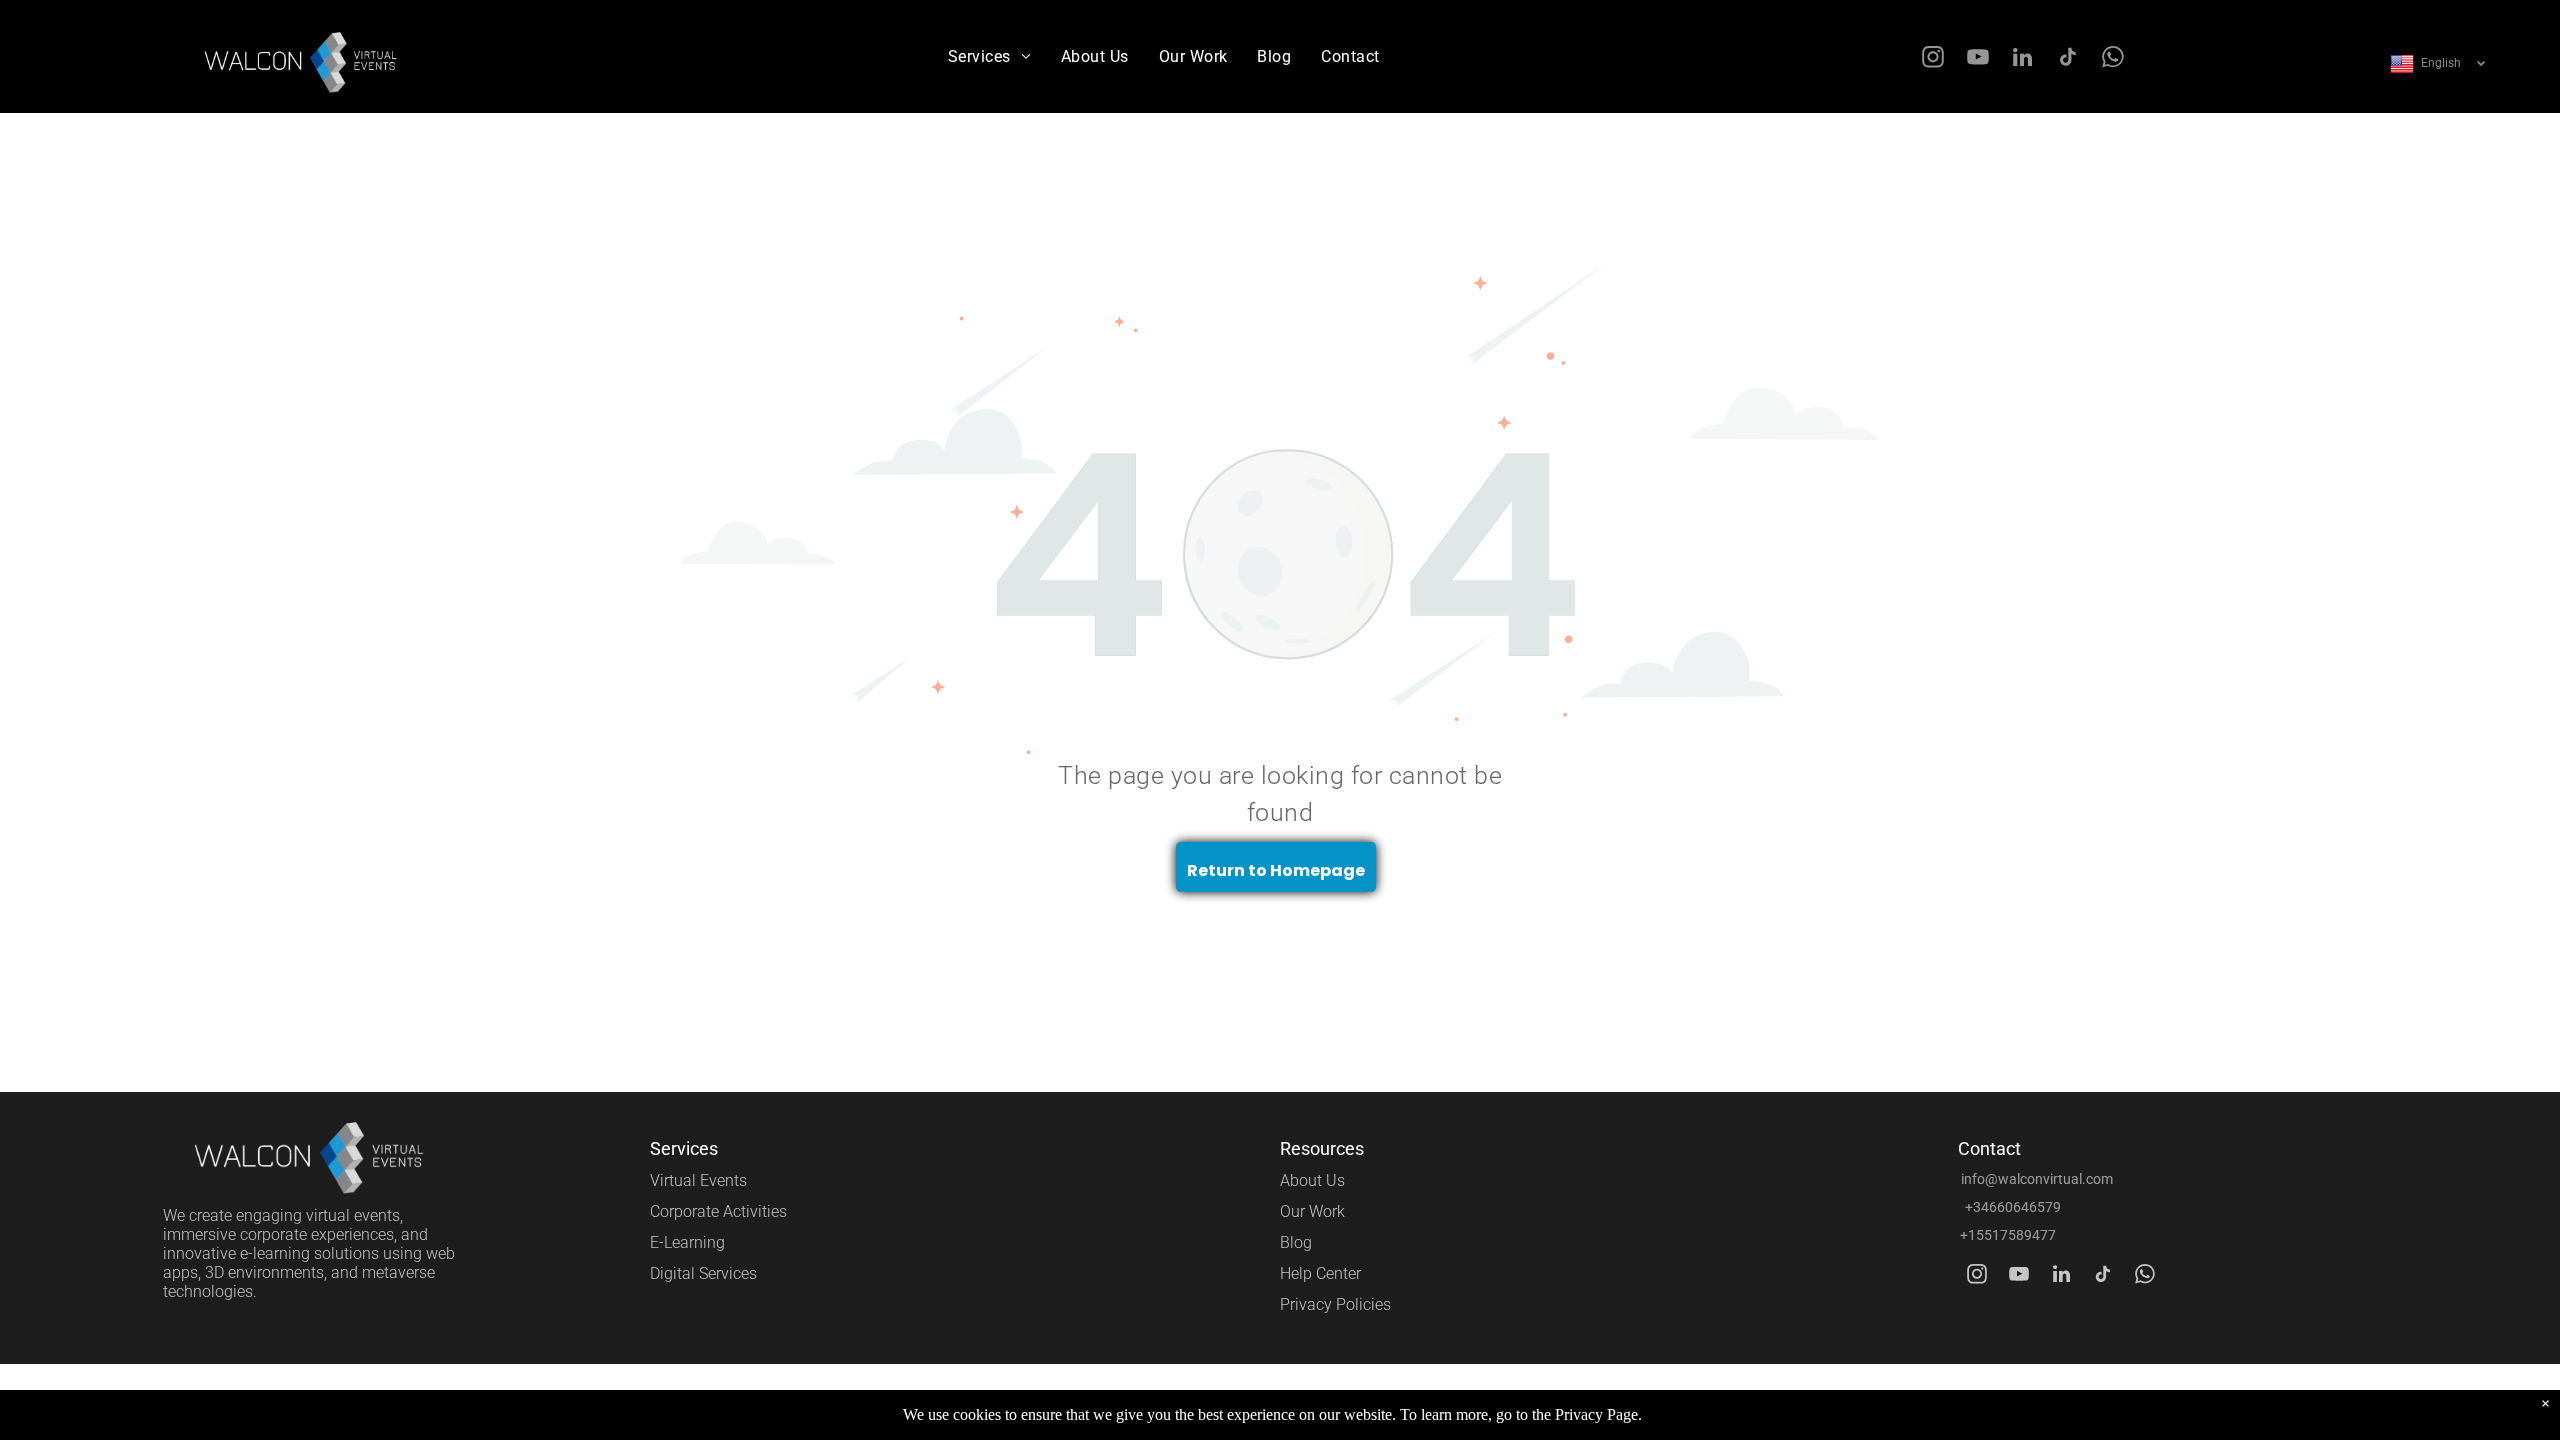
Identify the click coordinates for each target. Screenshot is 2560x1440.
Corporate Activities (718, 1211)
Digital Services (703, 1273)
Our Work (1312, 1211)
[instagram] (1932, 60)
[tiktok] (2067, 60)
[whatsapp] (2112, 60)
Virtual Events (698, 1180)
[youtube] (1977, 60)
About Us (1312, 1180)
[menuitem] (989, 56)
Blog (1296, 1242)
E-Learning (687, 1242)
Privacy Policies (1335, 1304)
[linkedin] (2022, 60)
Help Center (1320, 1273)
